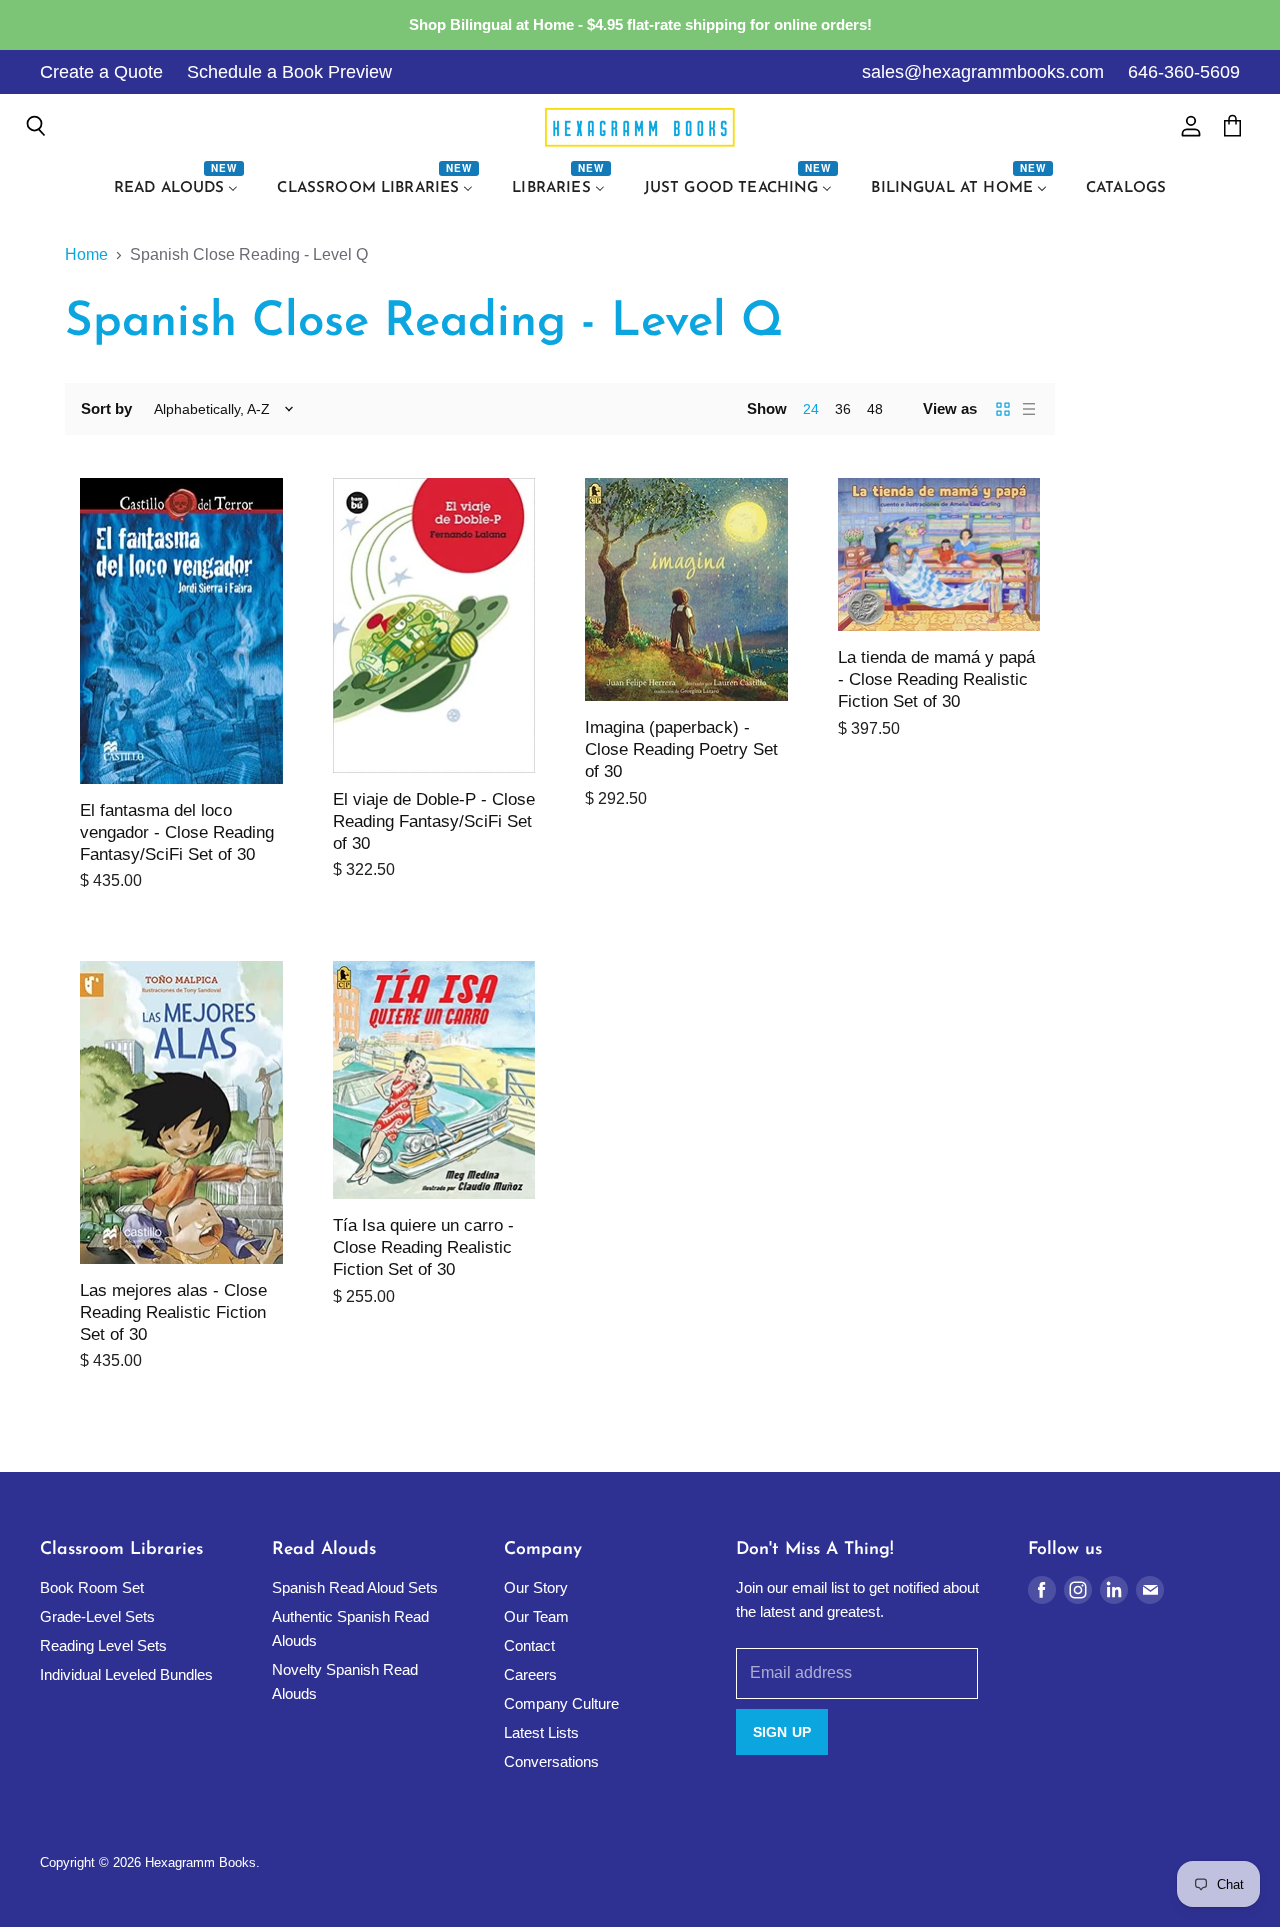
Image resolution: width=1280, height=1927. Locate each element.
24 (811, 409)
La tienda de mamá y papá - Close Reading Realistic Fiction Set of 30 (936, 679)
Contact (529, 1645)
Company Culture (561, 1703)
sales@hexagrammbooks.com (983, 72)
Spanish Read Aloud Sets (355, 1587)
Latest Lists (541, 1732)
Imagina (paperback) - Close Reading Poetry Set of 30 (681, 749)
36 (843, 409)
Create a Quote (101, 72)
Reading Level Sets (103, 1645)
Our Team (536, 1616)
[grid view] (1003, 409)
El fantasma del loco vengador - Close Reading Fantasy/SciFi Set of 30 (177, 832)
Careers (530, 1674)
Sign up (782, 1732)
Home (86, 254)
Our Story (536, 1587)
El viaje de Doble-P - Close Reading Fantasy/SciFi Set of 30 (434, 821)
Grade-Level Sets (97, 1616)
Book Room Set (92, 1587)
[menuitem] (179, 189)
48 (875, 409)
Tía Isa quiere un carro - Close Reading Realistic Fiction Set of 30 (423, 1247)
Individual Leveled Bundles (126, 1674)
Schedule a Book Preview (289, 72)
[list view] (1029, 409)
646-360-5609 (1184, 72)
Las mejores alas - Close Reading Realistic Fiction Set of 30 (173, 1312)
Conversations (551, 1761)
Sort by (106, 408)
